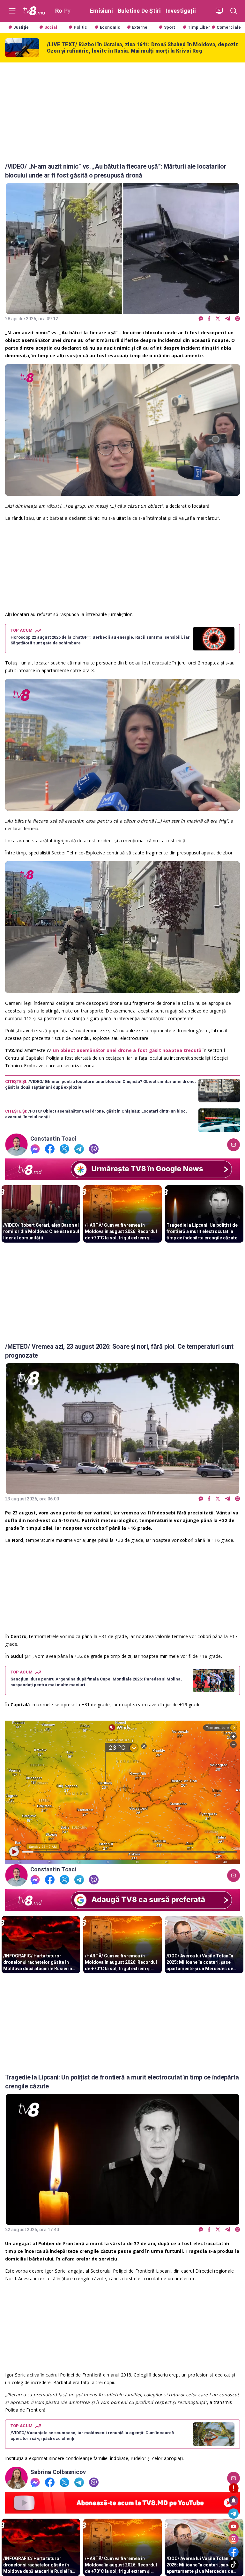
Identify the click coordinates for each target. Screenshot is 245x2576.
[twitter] (218, 319)
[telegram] (228, 319)
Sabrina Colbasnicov (58, 2472)
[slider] (122, 491)
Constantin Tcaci (53, 1139)
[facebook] (209, 319)
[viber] (238, 319)
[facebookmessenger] (201, 319)
